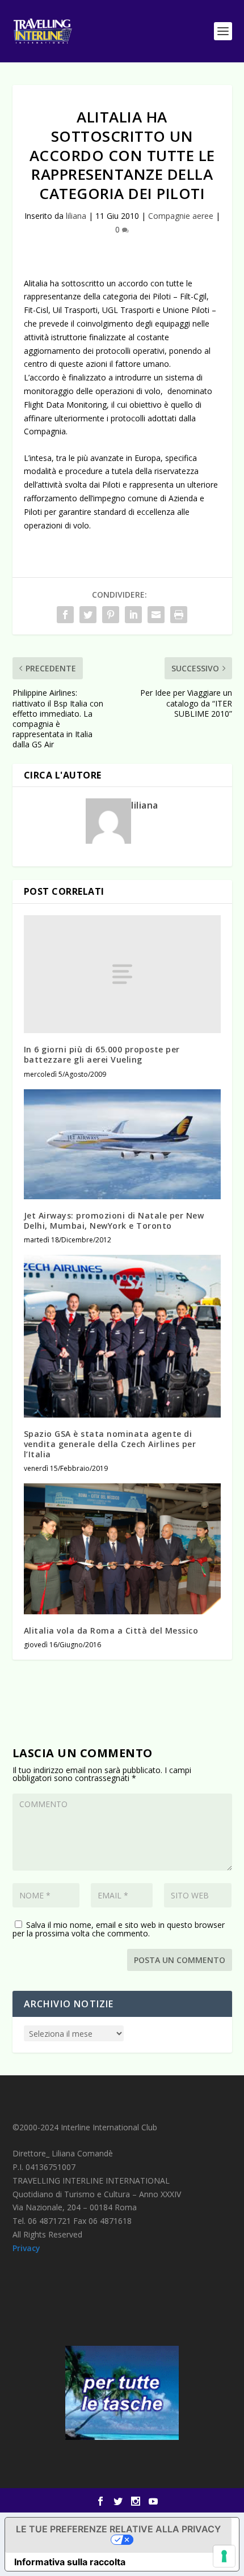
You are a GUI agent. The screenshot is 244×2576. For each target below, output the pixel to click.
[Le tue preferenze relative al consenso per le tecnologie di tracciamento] (224, 2556)
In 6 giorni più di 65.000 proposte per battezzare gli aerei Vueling (102, 1054)
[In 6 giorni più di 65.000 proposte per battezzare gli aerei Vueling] (122, 974)
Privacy (26, 2248)
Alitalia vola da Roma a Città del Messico (111, 1630)
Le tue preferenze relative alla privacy (118, 2529)
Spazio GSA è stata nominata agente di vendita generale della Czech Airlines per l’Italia (110, 1444)
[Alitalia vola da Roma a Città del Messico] (122, 1549)
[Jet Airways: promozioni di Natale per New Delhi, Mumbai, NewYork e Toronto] (122, 1144)
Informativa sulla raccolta (70, 2562)
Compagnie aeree (181, 216)
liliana (76, 216)
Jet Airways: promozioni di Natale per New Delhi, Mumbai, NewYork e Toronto (114, 1221)
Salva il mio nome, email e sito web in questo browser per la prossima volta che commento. (119, 1929)
